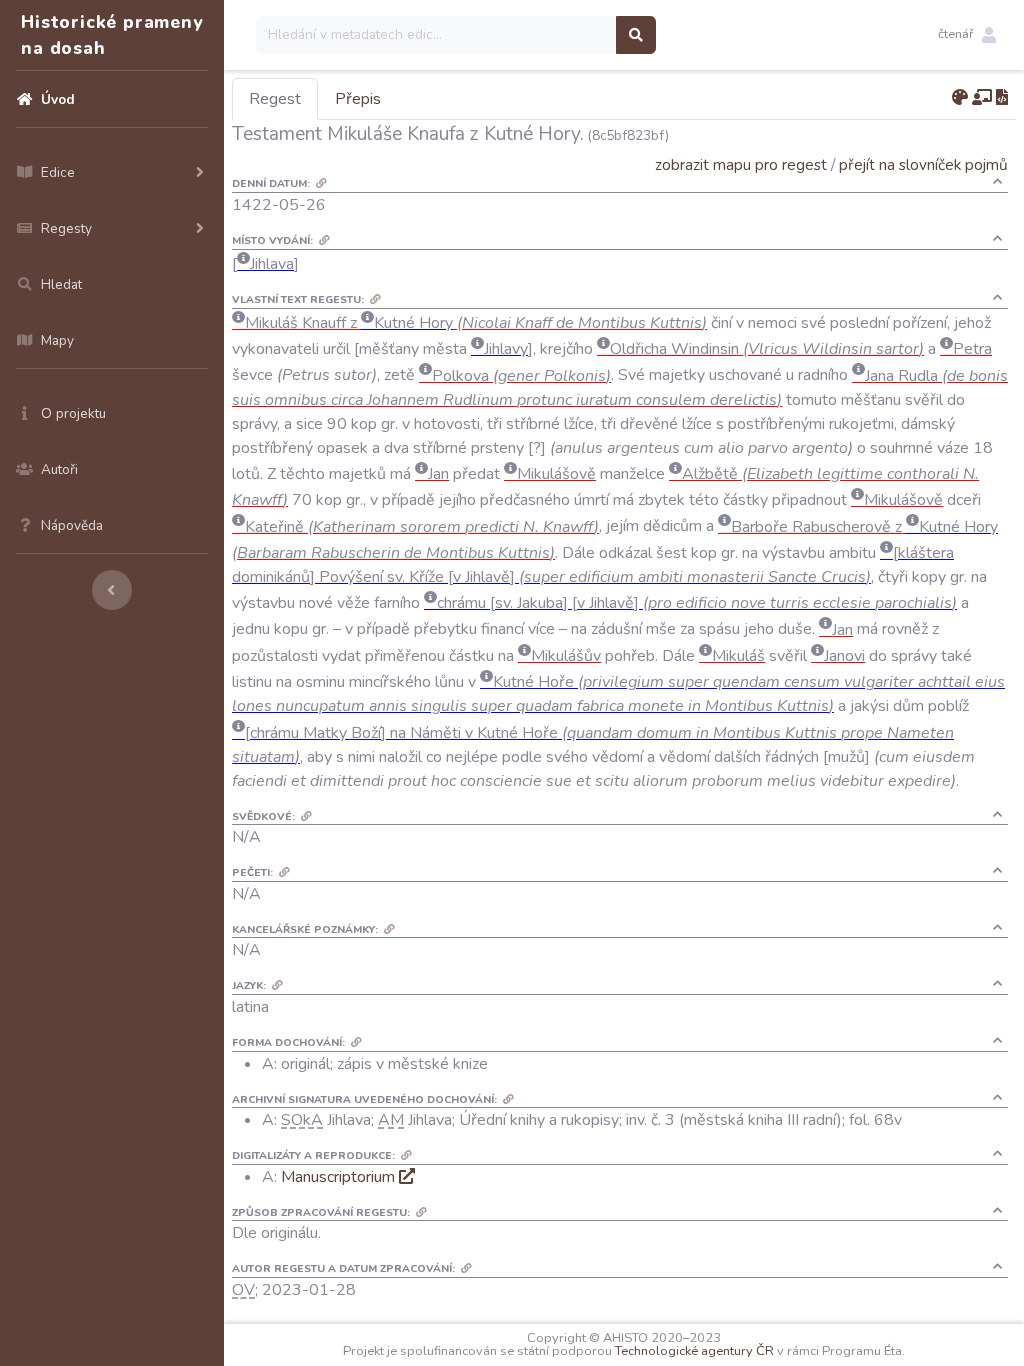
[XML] (1002, 98)
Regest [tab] (275, 99)
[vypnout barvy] (960, 98)
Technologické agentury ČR (694, 1351)
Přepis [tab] (358, 99)
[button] (967, 35)
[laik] (982, 98)
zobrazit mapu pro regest (741, 164)
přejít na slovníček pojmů (923, 164)
